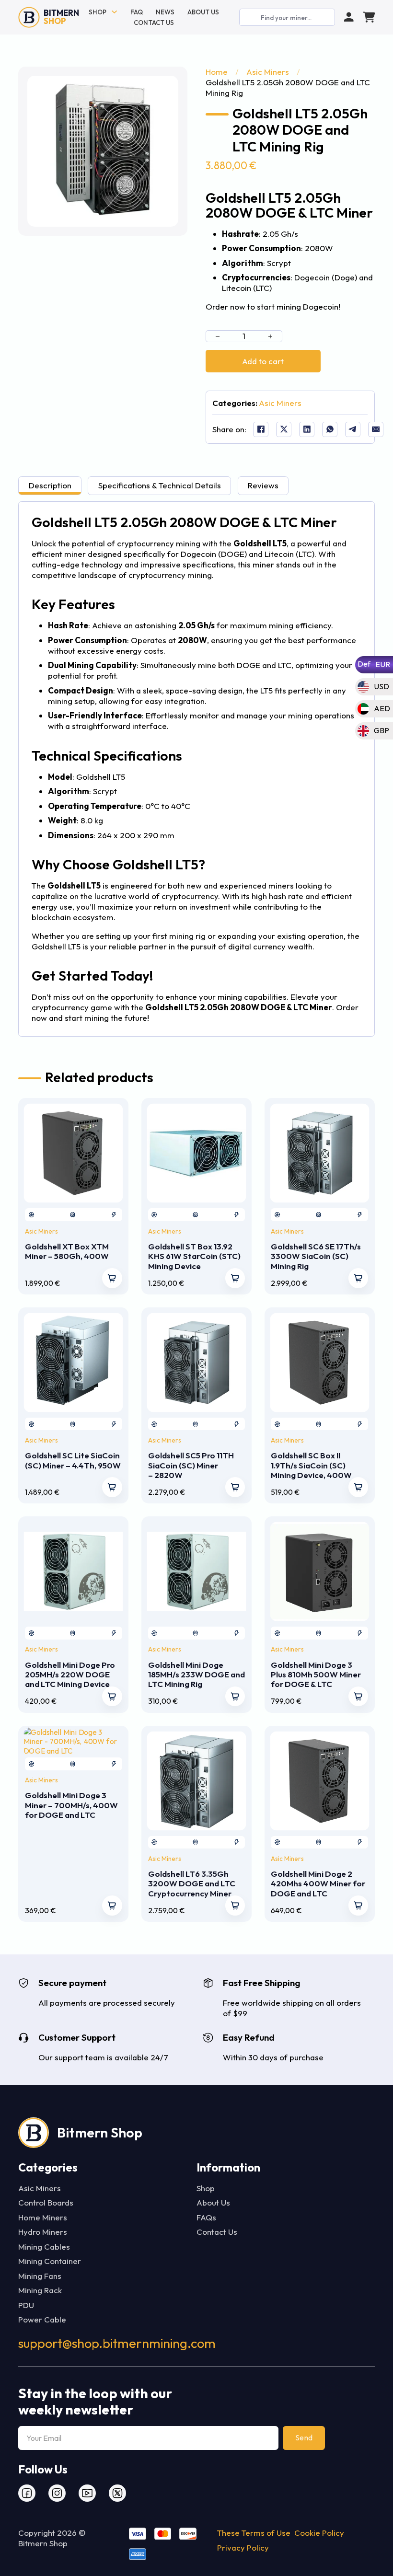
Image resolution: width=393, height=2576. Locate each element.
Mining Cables (44, 2247)
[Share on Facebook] (261, 429)
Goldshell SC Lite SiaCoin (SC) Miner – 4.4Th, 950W (73, 1460)
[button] (165, 89)
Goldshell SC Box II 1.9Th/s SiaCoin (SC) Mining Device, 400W (311, 1465)
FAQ (137, 12)
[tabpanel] (196, 769)
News (165, 12)
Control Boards (46, 2202)
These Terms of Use (254, 2533)
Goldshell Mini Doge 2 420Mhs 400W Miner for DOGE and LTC (318, 1883)
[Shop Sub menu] (114, 12)
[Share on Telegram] (353, 429)
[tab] (50, 486)
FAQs (206, 2217)
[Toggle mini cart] (369, 17)
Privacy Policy (243, 2547)
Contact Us (154, 23)
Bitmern (61, 17)
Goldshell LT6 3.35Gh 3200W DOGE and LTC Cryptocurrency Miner (192, 1883)
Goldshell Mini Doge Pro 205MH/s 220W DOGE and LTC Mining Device (70, 1675)
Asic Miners (268, 72)
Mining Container (50, 2261)
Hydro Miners (43, 2232)
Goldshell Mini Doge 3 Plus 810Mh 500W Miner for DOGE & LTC (316, 1675)
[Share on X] (284, 429)
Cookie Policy (319, 2533)
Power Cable (42, 2319)
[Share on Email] (376, 429)
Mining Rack (40, 2290)
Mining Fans (40, 2276)
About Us (203, 12)
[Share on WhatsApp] (330, 429)
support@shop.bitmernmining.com (117, 2343)
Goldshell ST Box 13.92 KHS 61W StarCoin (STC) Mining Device (194, 1256)
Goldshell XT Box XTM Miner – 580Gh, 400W (67, 1251)
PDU (26, 2305)
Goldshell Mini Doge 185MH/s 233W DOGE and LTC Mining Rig (196, 1675)
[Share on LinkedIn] (307, 429)
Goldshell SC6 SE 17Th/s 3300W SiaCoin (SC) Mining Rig (316, 1256)
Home (217, 72)
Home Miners (43, 2217)
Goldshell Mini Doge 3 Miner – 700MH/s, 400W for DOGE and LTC (71, 1805)
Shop (98, 12)
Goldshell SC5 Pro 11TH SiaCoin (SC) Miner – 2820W (191, 1465)
